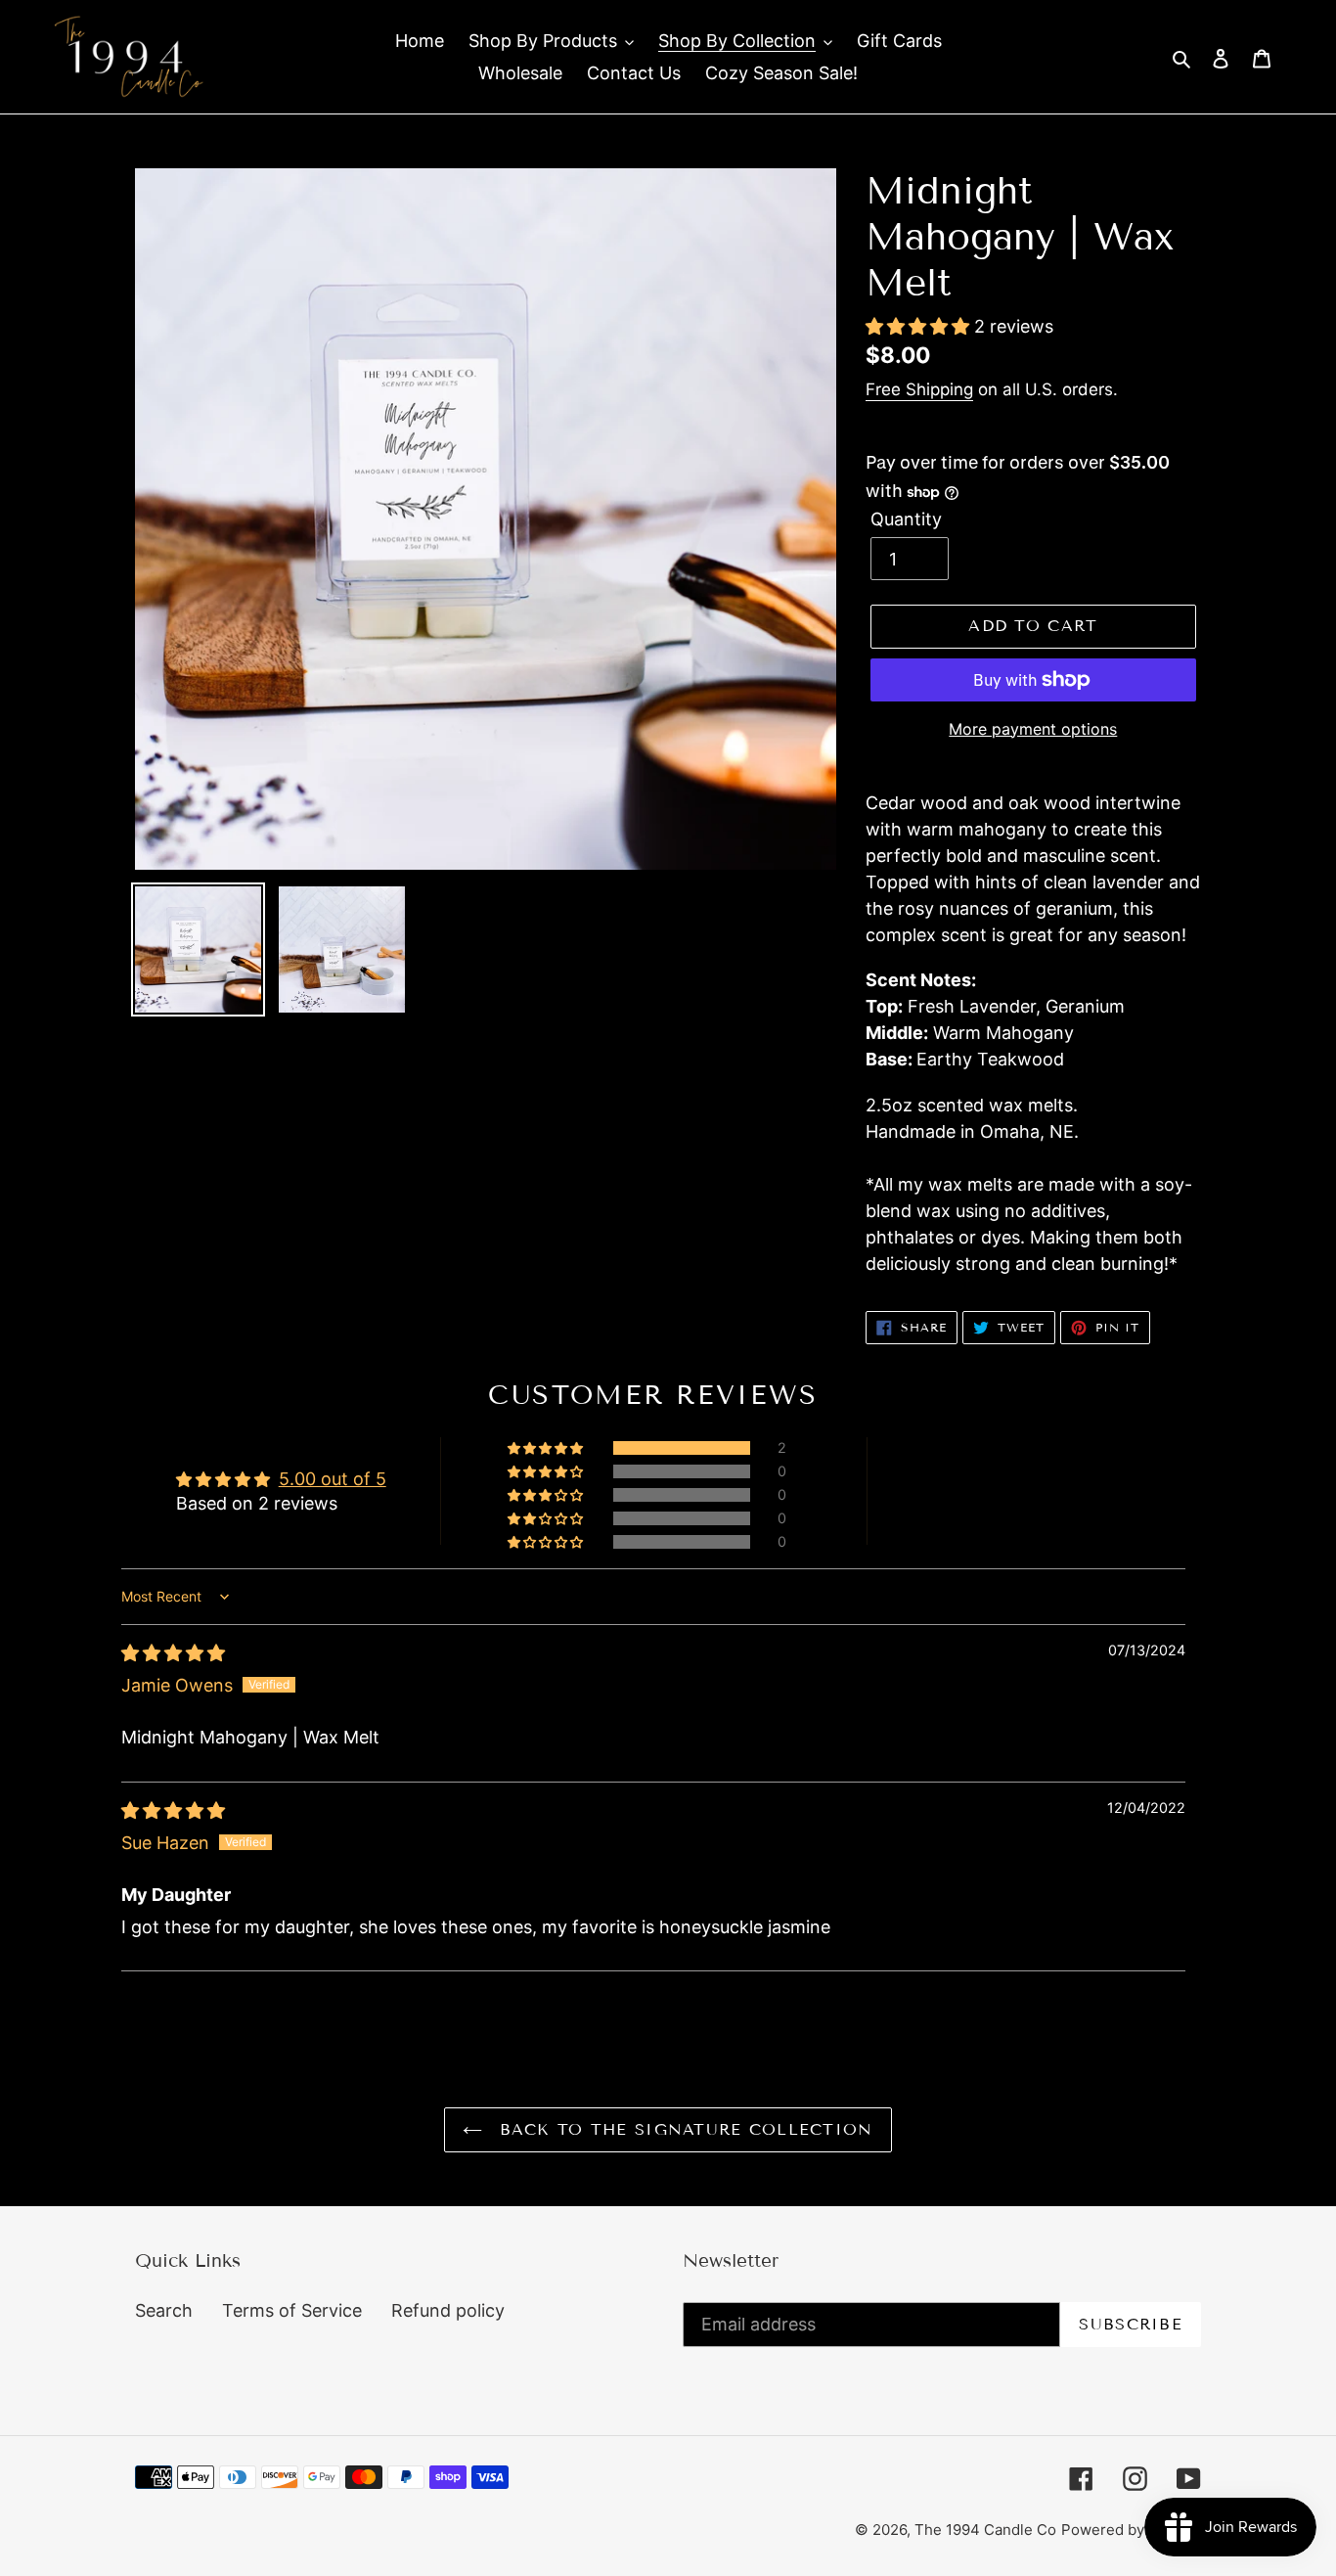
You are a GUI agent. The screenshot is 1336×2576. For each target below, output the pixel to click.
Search (164, 2310)
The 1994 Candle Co (985, 2530)
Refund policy (448, 2310)
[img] (173, 1653)
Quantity (906, 519)
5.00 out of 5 (333, 1479)
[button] (920, 326)
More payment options (1033, 729)
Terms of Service (292, 2310)
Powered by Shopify (1131, 2530)
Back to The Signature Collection (682, 2129)
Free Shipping (919, 389)
